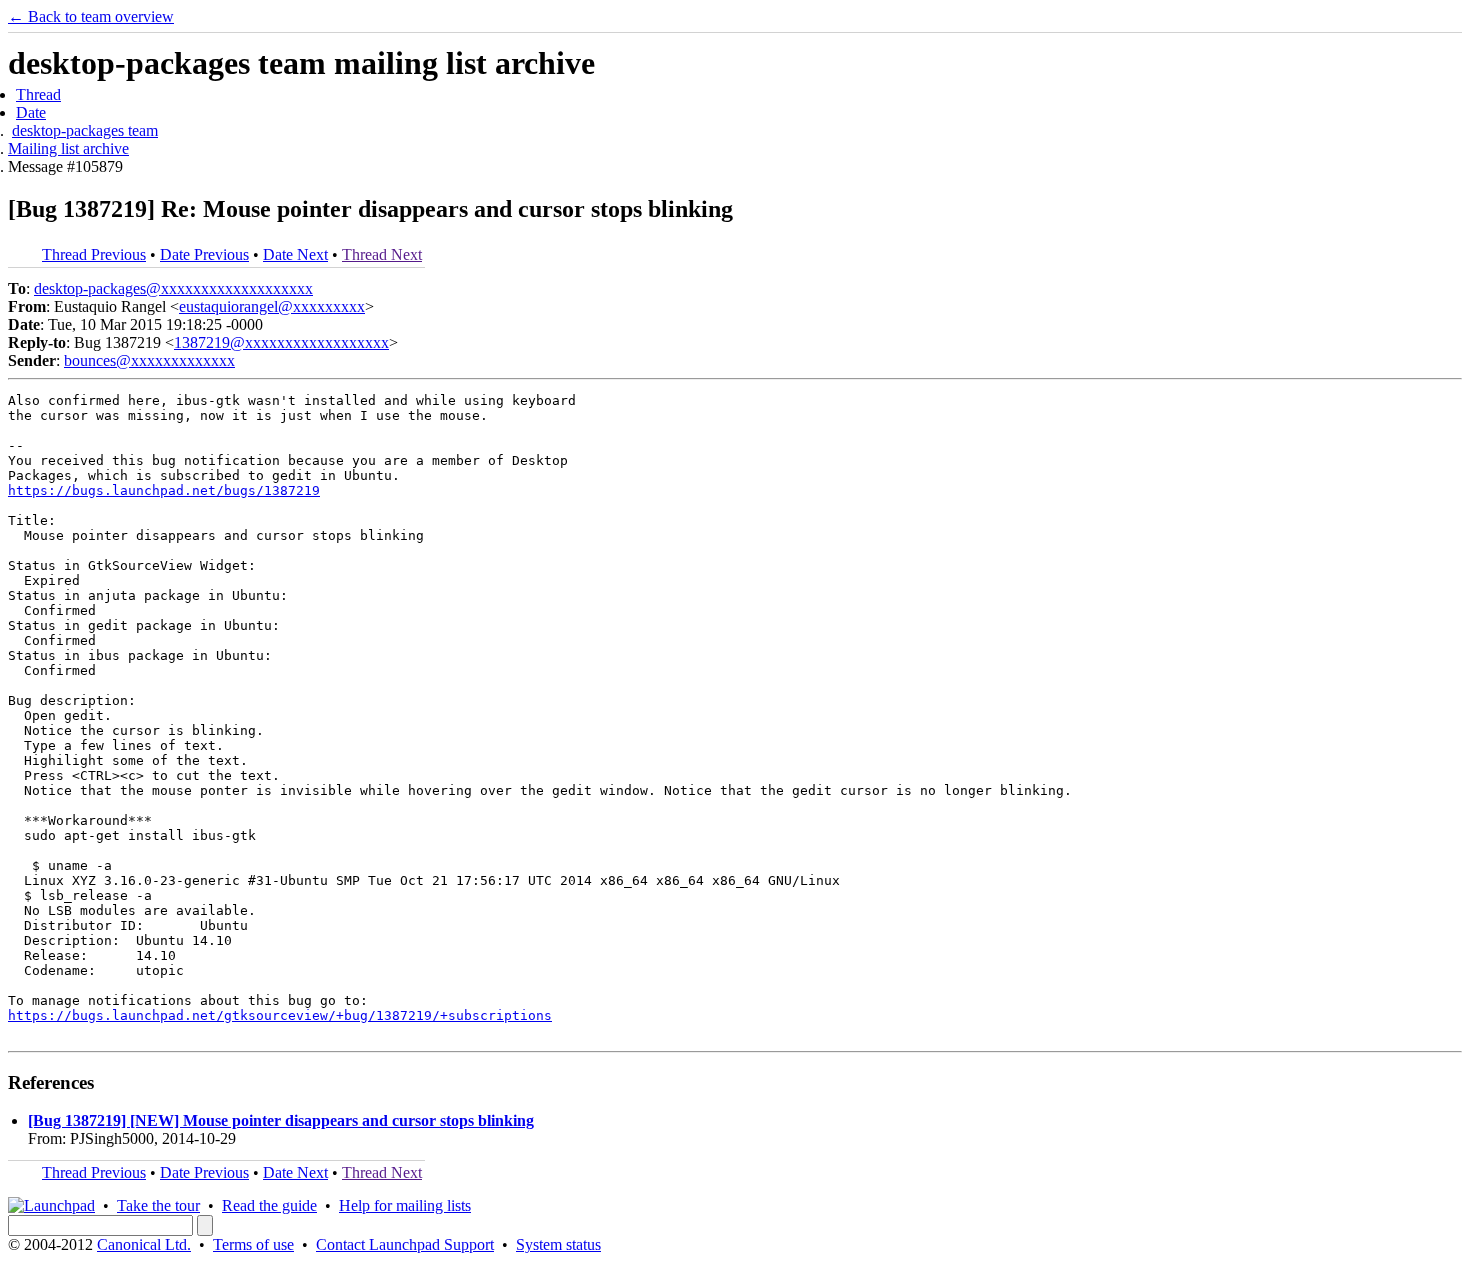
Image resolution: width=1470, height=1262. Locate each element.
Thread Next (382, 254)
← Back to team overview (91, 16)
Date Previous (204, 254)
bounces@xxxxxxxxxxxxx (149, 360)
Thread (38, 94)
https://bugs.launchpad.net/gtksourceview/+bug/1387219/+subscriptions (280, 1015)
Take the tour (158, 1205)
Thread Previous (94, 254)
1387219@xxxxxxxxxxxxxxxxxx (281, 342)
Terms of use (253, 1244)
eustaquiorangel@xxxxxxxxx (272, 306)
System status (558, 1244)
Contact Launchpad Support (405, 1244)
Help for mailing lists (405, 1205)
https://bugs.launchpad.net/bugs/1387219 (164, 490)
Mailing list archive (68, 148)
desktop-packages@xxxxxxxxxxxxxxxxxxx (173, 288)
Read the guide (269, 1205)
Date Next (295, 254)
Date (31, 112)
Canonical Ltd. (144, 1244)
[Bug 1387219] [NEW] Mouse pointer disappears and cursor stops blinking (281, 1120)
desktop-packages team (85, 130)
